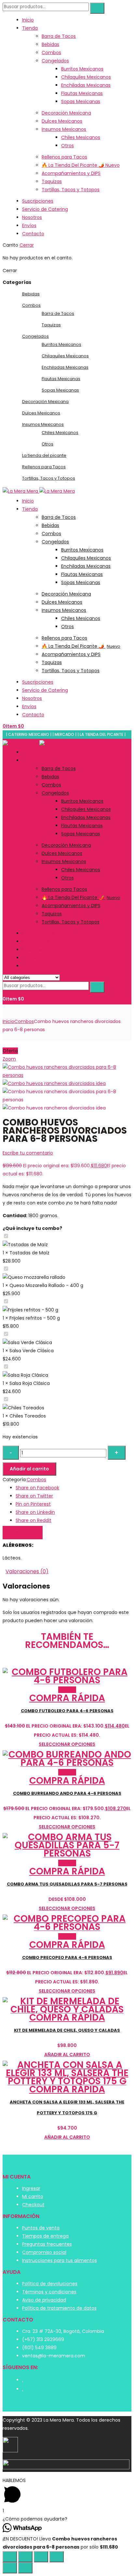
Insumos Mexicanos (64, 129)
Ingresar (31, 2188)
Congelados (55, 61)
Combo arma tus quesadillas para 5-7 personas (67, 1884)
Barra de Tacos (59, 36)
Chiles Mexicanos (81, 137)
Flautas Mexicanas (82, 93)
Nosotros (32, 217)
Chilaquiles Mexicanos (86, 77)
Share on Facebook (37, 1488)
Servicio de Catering (45, 209)
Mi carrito (33, 2196)
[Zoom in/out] (57, 2557)
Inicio (28, 20)
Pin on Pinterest (33, 1504)
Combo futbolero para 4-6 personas (67, 1711)
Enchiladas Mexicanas (86, 85)
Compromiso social (44, 2252)
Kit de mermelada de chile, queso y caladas (67, 2030)
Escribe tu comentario (28, 1153)
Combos (51, 53)
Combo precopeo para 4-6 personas (67, 1957)
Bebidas (50, 44)
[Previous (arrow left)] (10, 2568)
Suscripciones (38, 201)
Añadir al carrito (29, 1469)
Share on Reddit (33, 1520)
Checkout (33, 2205)
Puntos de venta (41, 2228)
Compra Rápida (67, 1698)
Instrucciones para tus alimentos (60, 2260)
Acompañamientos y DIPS (71, 173)
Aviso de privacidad (44, 2300)
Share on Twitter (34, 1496)
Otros (67, 146)
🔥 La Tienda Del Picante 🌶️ (81, 165)
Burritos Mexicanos (82, 69)
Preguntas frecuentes (47, 2244)
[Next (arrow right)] (25, 2568)
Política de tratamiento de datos (59, 2308)
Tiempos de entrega (45, 2236)
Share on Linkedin (35, 1512)
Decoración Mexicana (66, 113)
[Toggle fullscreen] (41, 2557)
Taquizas (52, 181)
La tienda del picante (44, 455)
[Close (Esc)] (10, 2557)
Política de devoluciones (50, 2284)
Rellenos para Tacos (64, 157)
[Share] (25, 2557)
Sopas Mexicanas (81, 101)
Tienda (30, 28)
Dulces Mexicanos (62, 121)
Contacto (33, 234)
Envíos (29, 225)
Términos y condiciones (49, 2292)
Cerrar (27, 245)
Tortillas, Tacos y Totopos (71, 190)
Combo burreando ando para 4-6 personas (67, 1793)
